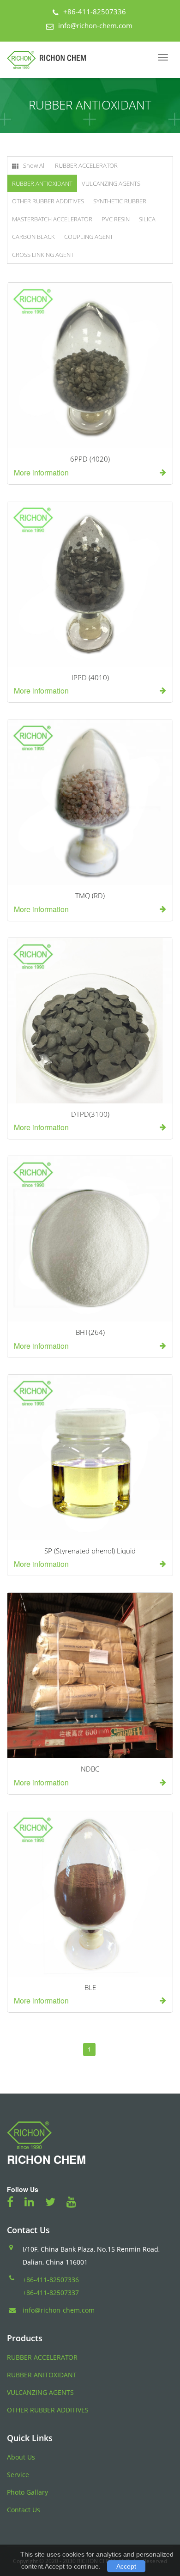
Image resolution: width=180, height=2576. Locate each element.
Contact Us (24, 2510)
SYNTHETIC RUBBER (120, 201)
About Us (21, 2457)
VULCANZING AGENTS (111, 183)
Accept (126, 2566)
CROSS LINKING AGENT (43, 255)
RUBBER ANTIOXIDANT (42, 183)
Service (18, 2475)
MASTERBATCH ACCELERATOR (52, 219)
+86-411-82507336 (95, 12)
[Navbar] (163, 57)
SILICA (147, 219)
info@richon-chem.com (95, 25)
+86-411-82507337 (51, 2293)
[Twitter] (55, 2202)
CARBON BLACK (33, 237)
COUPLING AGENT (89, 237)
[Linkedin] (34, 2202)
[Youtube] (76, 2202)
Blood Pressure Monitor (48, 2540)
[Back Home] (50, 60)
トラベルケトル (121, 2540)
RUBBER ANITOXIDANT (42, 2375)
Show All (34, 165)
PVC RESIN (116, 219)
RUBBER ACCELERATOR (86, 165)
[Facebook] (15, 2202)
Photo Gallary (27, 2492)
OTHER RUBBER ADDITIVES (48, 201)
